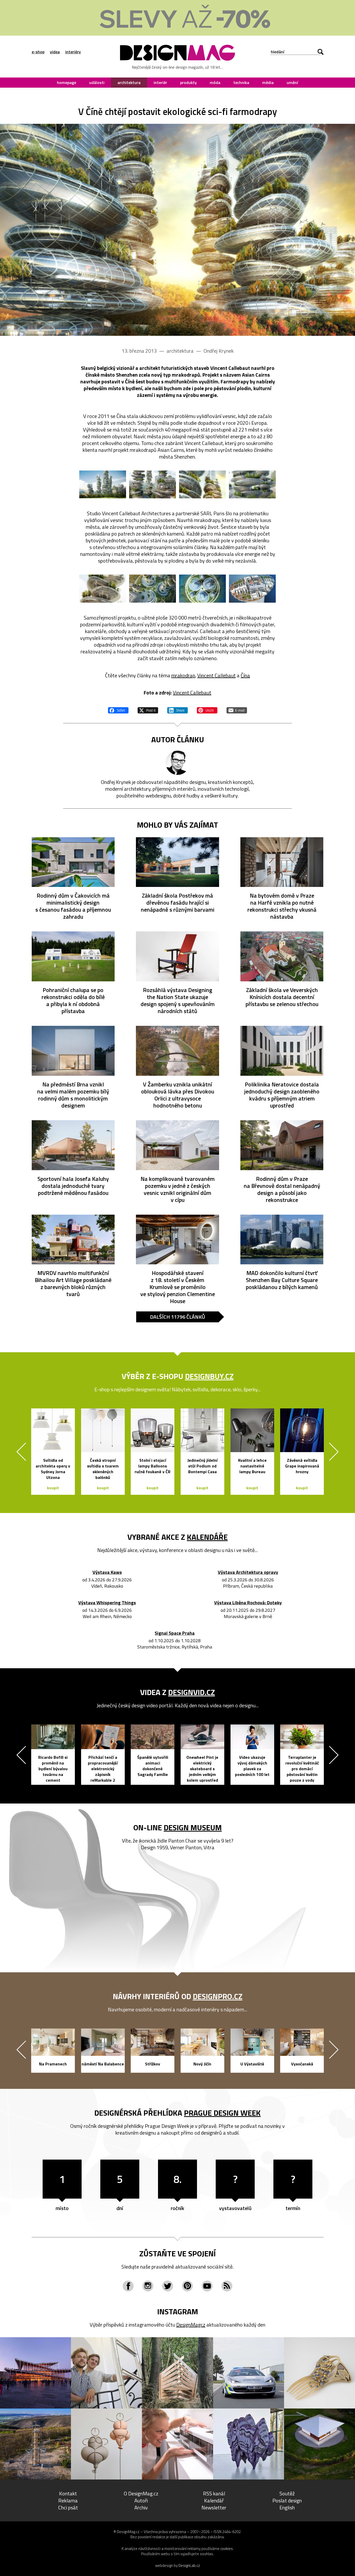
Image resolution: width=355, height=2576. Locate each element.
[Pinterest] (187, 2286)
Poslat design (287, 2500)
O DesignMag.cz (141, 2493)
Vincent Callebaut (216, 675)
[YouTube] (207, 2286)
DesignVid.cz (192, 1692)
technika (241, 82)
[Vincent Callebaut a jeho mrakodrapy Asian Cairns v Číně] (177, 230)
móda (215, 82)
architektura (129, 82)
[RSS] (227, 2286)
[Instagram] (148, 2286)
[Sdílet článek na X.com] (148, 710)
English (287, 2507)
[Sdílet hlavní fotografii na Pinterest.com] (207, 710)
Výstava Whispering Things (107, 1603)
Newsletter (214, 2507)
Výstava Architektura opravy (248, 1572)
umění (292, 82)
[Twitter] (168, 2286)
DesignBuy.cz (209, 1376)
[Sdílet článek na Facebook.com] (118, 710)
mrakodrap (183, 675)
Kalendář (214, 2500)
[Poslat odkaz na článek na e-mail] (237, 710)
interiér (160, 82)
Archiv (141, 2507)
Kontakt (68, 2493)
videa (55, 52)
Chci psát (68, 2507)
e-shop (38, 52)
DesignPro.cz (218, 1996)
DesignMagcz (191, 2325)
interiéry (73, 52)
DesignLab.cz (189, 2565)
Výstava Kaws (107, 1572)
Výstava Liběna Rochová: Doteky (248, 1603)
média (268, 82)
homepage (67, 82)
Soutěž (287, 2493)
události (97, 82)
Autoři (141, 2500)
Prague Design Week (222, 2113)
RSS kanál (214, 2493)
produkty (188, 82)
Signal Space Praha (175, 1633)
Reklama (68, 2500)
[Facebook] (128, 2286)
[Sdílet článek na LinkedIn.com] (177, 710)
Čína (245, 675)
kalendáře (207, 1537)
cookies (227, 2549)
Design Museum (193, 1827)
